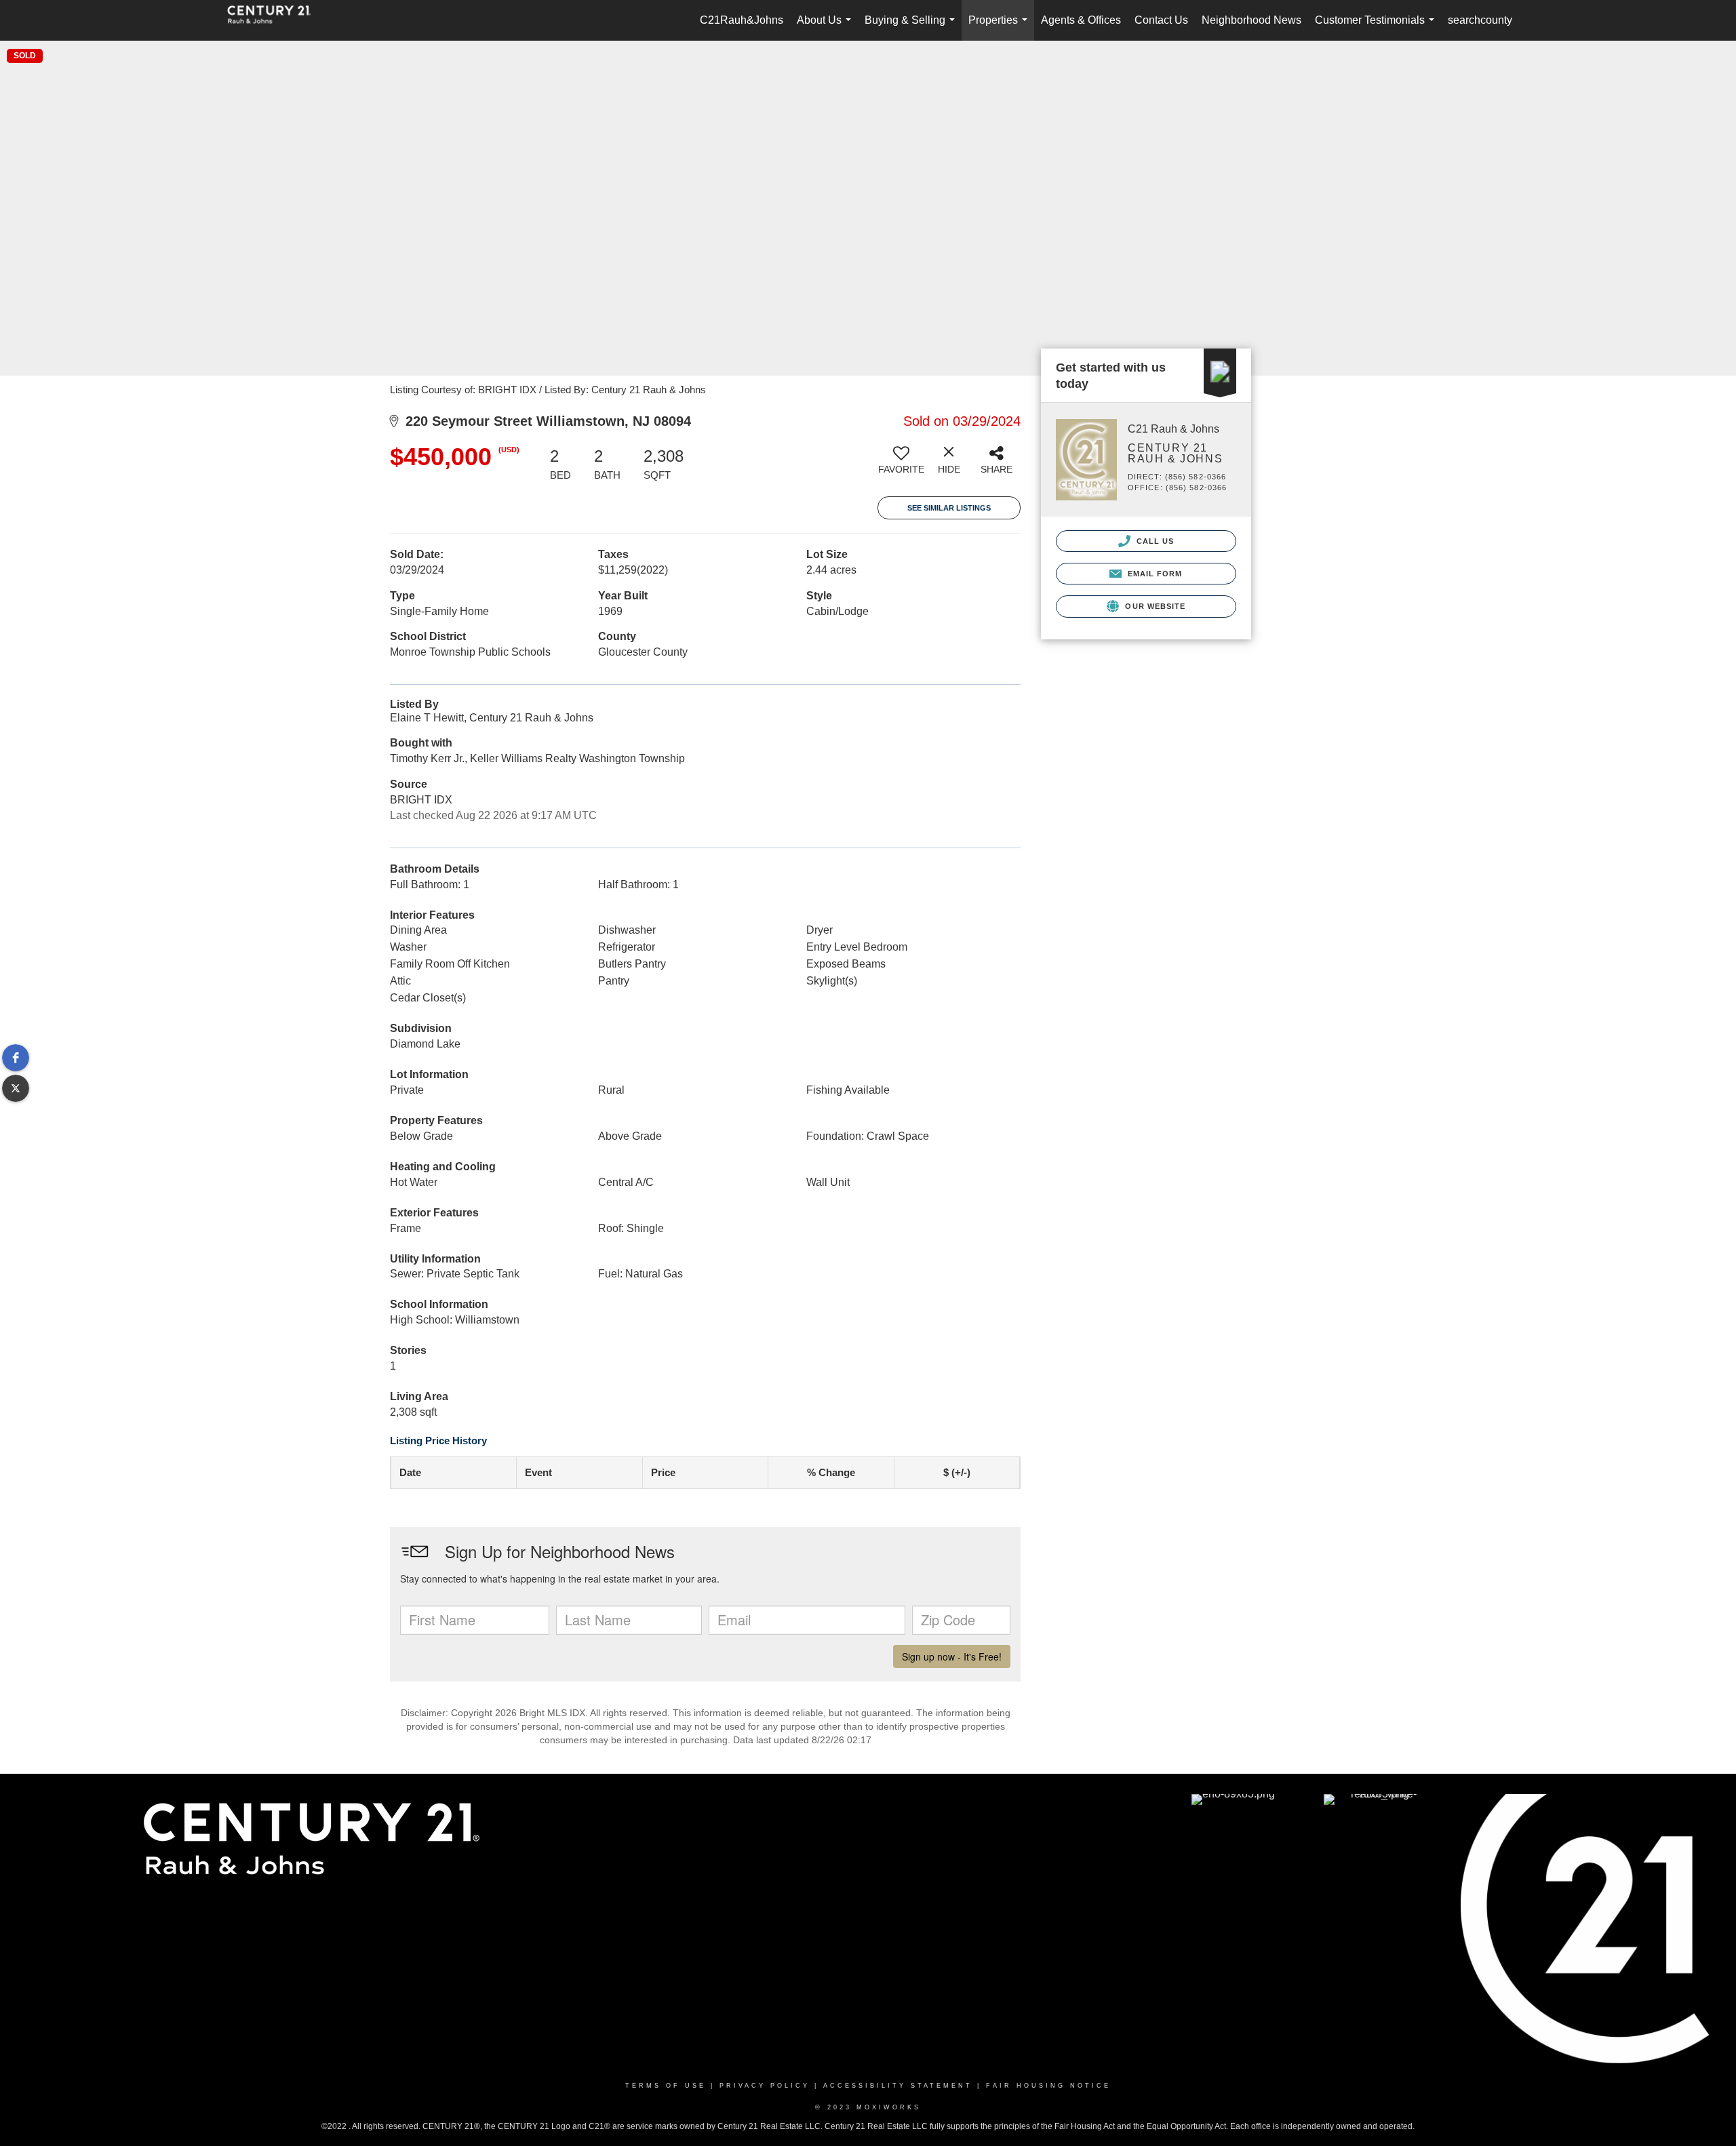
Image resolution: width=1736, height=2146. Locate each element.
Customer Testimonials (1377, 27)
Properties (1001, 27)
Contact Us (1161, 20)
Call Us (1154, 541)
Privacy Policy (765, 2086)
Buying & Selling (912, 27)
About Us (827, 27)
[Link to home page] (276, 20)
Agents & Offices (1081, 20)
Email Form (1153, 574)
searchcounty (1480, 20)
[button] (16, 1058)
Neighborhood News (1251, 20)
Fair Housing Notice (1048, 2086)
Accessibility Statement (898, 2086)
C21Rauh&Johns (742, 20)
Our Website (1154, 606)
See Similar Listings (949, 508)
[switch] (901, 465)
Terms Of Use (666, 2086)
